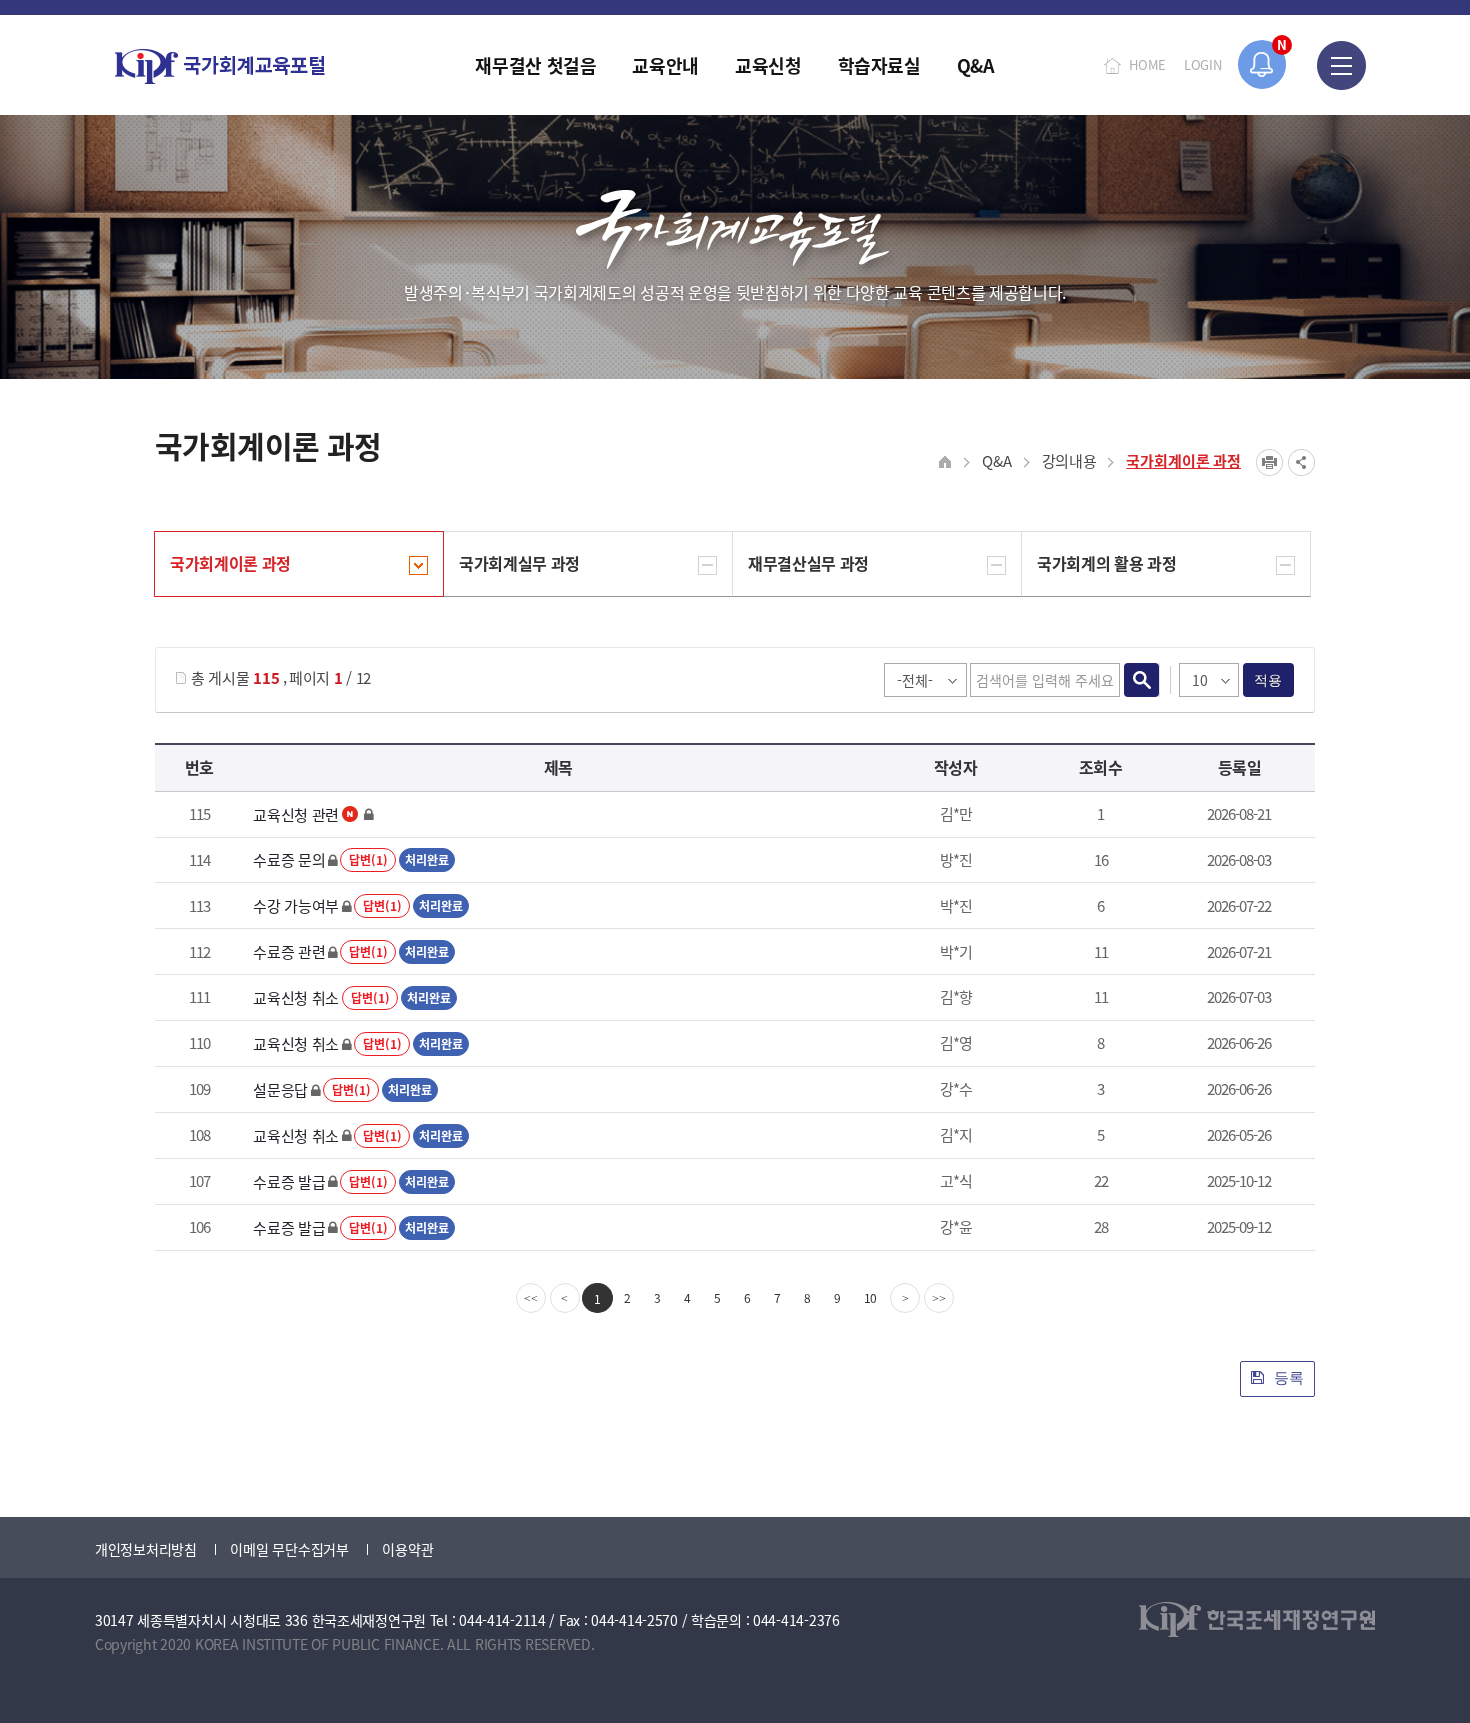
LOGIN (1203, 64)
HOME (1147, 64)
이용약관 (407, 1549)
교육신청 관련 (296, 814)
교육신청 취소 (296, 997)
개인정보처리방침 (146, 1549)
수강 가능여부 (296, 905)
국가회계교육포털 (220, 66)
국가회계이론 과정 (1183, 460)
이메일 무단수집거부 (289, 1549)
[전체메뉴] (1341, 65)
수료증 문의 (289, 859)
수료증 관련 (289, 951)
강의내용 (1069, 460)
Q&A (996, 460)
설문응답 (280, 1089)
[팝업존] (1262, 64)
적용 (1268, 680)
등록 (1287, 1377)
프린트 (1269, 462)
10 (871, 1297)
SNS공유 (1301, 462)
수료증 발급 (289, 1181)
